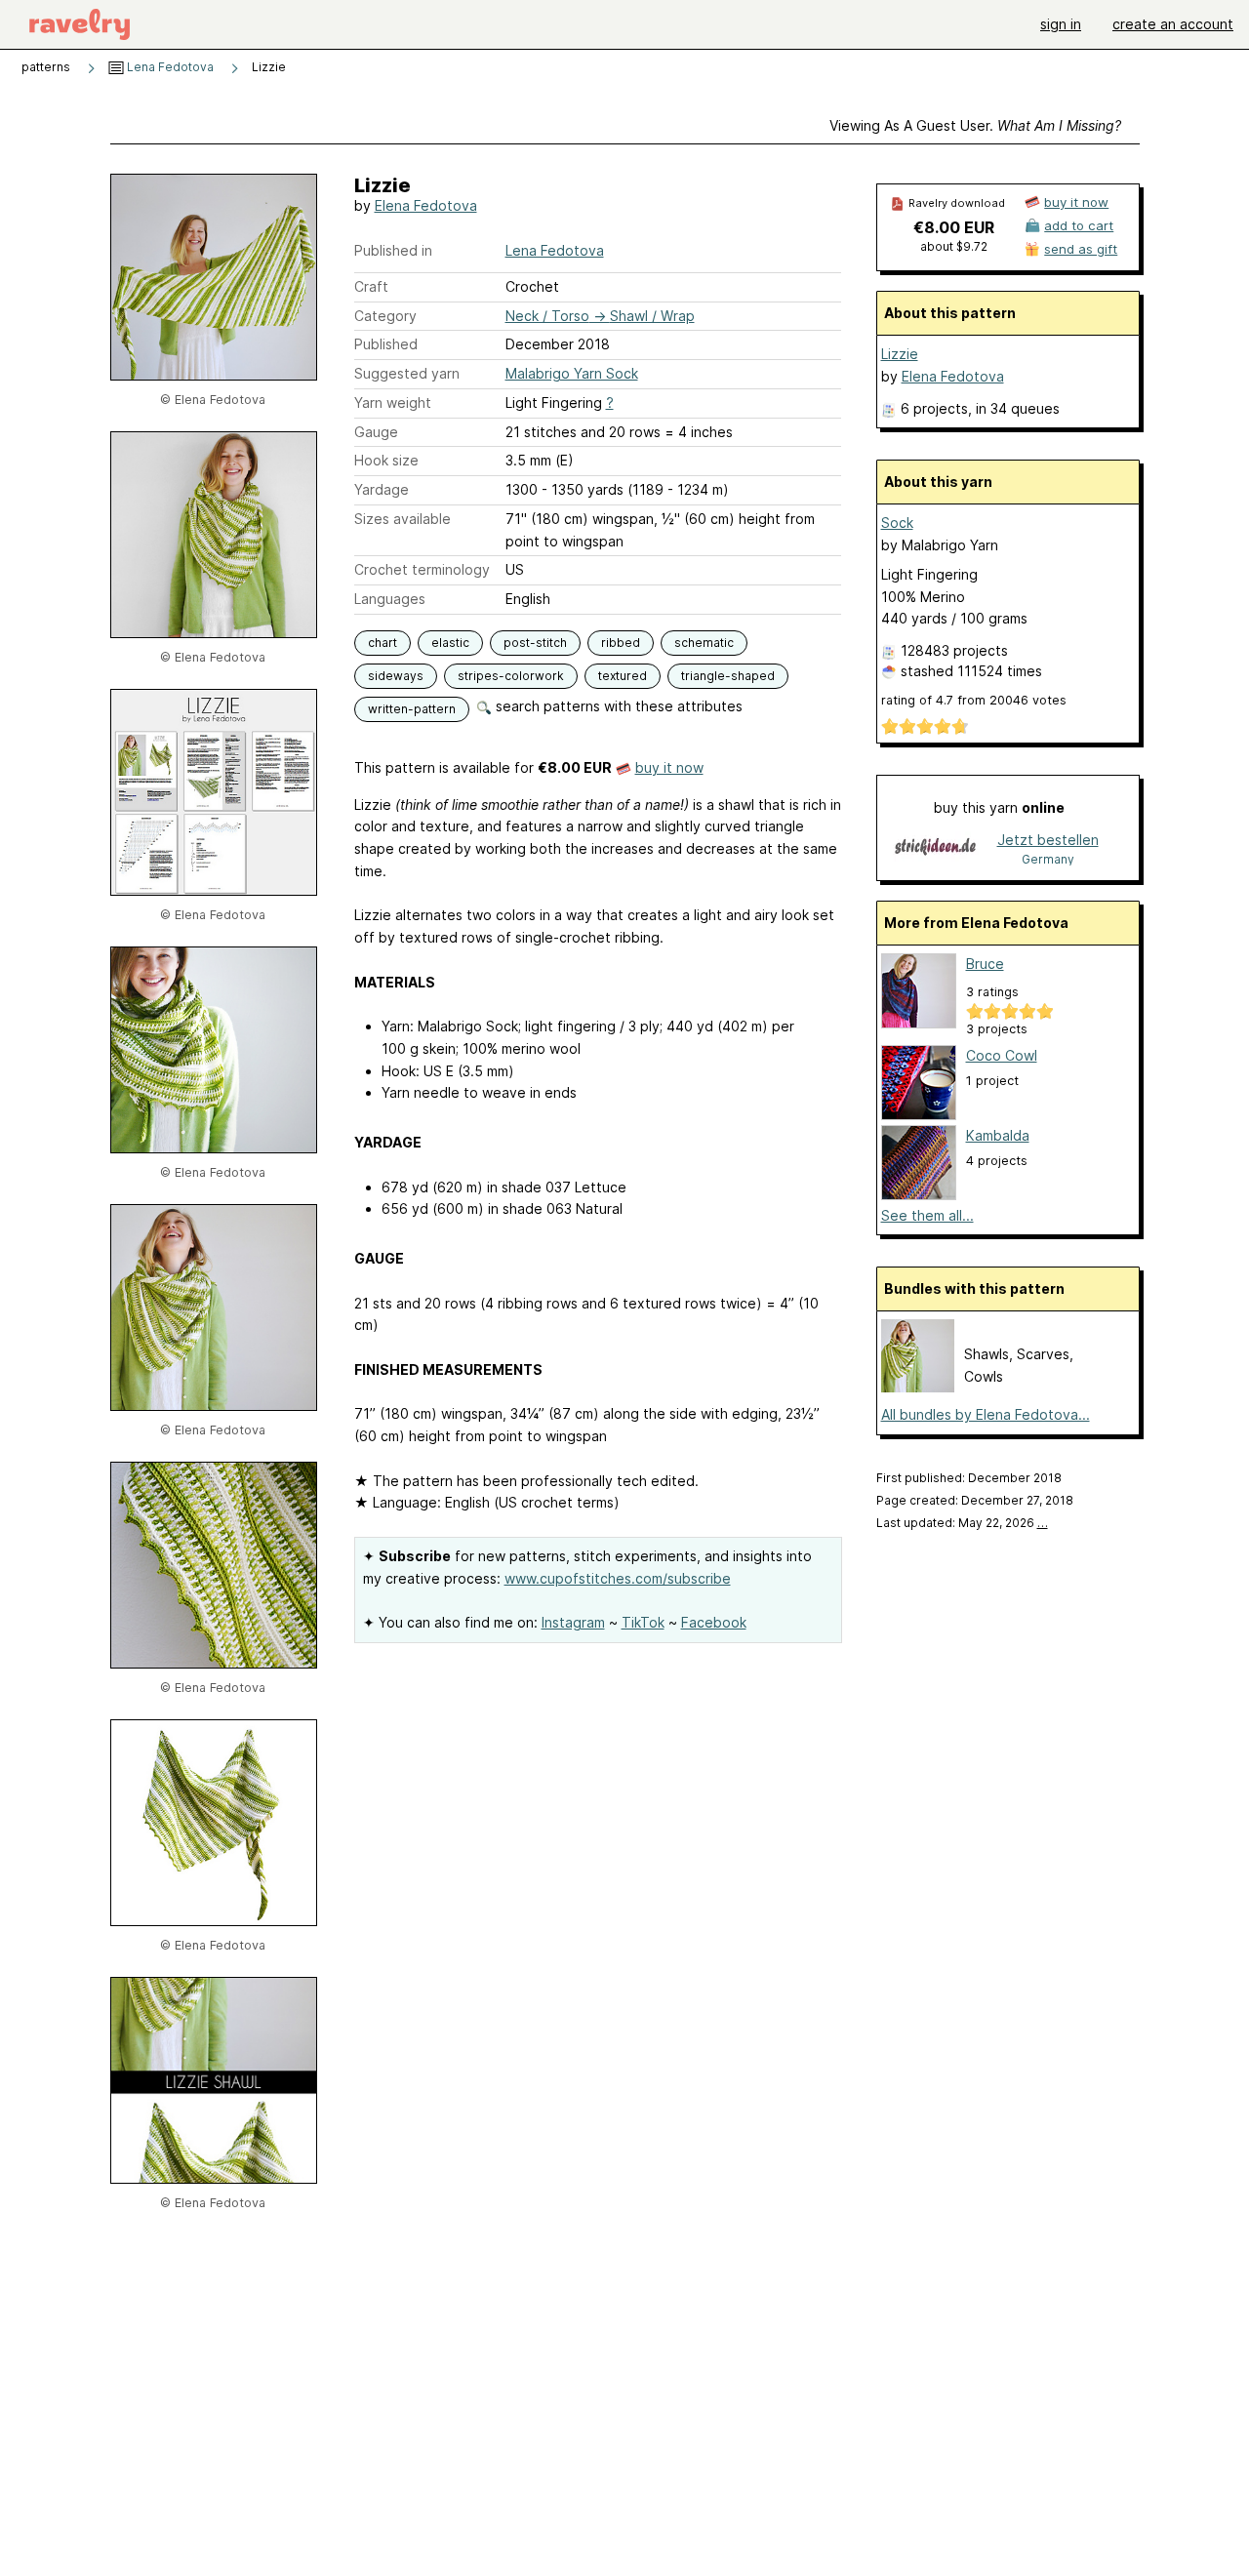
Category (385, 316)
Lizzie (900, 354)
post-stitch (535, 643)
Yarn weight (393, 402)
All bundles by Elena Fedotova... (986, 1414)
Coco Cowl (1002, 1055)
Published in (393, 250)
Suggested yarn (407, 373)
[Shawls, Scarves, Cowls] (918, 1387)
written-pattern (412, 709)
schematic (704, 643)
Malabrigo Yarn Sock (572, 373)
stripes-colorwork (511, 676)
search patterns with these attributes (617, 706)
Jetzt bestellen (1048, 840)
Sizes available (403, 519)
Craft (371, 286)
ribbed (621, 643)
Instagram (573, 1622)
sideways (396, 676)
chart (383, 643)
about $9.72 (954, 246)
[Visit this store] (936, 848)
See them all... (927, 1215)
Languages (390, 599)
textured (623, 676)
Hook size (386, 460)
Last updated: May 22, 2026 (962, 1523)
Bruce (985, 964)
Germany (1048, 859)
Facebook (714, 1622)
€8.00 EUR (954, 227)
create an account (1173, 24)
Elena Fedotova (426, 205)
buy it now (669, 767)
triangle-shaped (728, 676)
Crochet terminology (422, 569)
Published (386, 344)
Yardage (382, 489)
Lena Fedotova (169, 67)
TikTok (643, 1622)
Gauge (376, 432)
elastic (450, 643)
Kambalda (998, 1135)
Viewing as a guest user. (975, 125)
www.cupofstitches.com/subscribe (618, 1578)
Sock (897, 523)
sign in (1061, 24)
